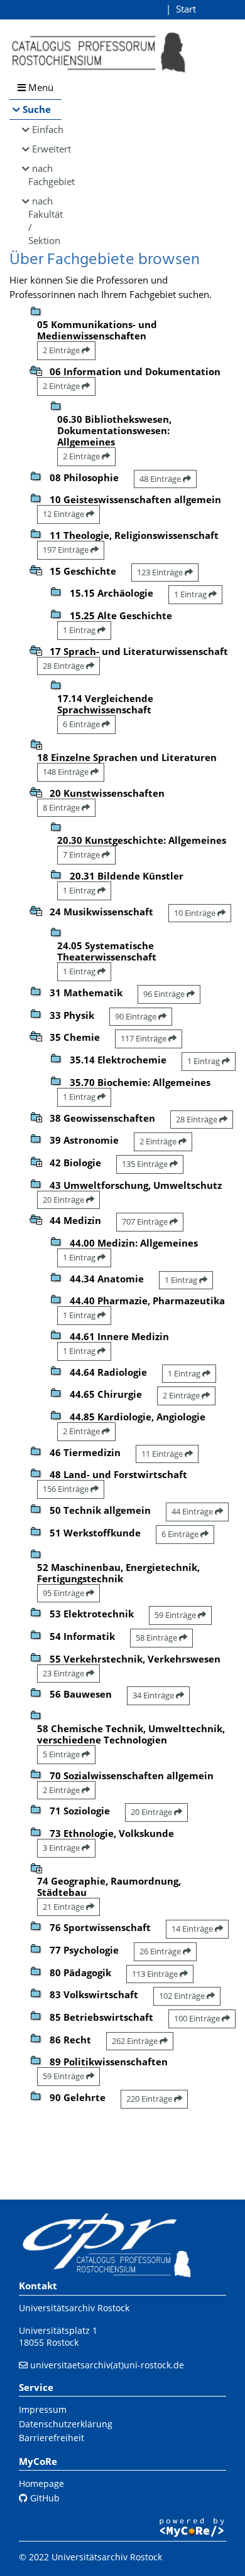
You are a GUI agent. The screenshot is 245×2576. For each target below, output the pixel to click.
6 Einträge (82, 724)
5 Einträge (62, 1754)
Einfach (47, 129)
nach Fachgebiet (45, 175)
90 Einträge (137, 1016)
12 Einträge (64, 514)
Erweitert (47, 149)
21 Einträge (64, 1907)
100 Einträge (198, 2018)
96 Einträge (165, 994)
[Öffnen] (36, 743)
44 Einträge (193, 1511)
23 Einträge (64, 1673)
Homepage (41, 2483)
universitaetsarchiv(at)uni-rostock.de (107, 2365)
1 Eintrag (191, 594)
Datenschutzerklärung (66, 2424)
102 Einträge (183, 1996)
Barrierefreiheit (52, 2438)
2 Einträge (62, 350)
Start (186, 9)
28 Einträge (64, 666)
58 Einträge (157, 1637)
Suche (37, 109)
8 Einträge (62, 807)
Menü (40, 87)
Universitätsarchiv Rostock (74, 2308)
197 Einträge (67, 550)
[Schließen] (36, 370)
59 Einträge (176, 1615)
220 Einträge (150, 2099)
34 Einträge (154, 1695)
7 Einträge (82, 854)
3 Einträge (62, 1848)
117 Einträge (144, 1038)
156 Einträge (67, 1489)
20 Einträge (64, 1200)
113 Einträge (156, 1974)
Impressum (43, 2409)
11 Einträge (163, 1454)
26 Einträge (161, 1951)
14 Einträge (193, 1929)
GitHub (44, 2498)
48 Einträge (161, 479)
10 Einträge (196, 913)
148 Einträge (67, 772)
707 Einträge (146, 1221)
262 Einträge (136, 2041)
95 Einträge (64, 1593)
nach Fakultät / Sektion (45, 221)
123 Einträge (161, 572)
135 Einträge (146, 1164)
